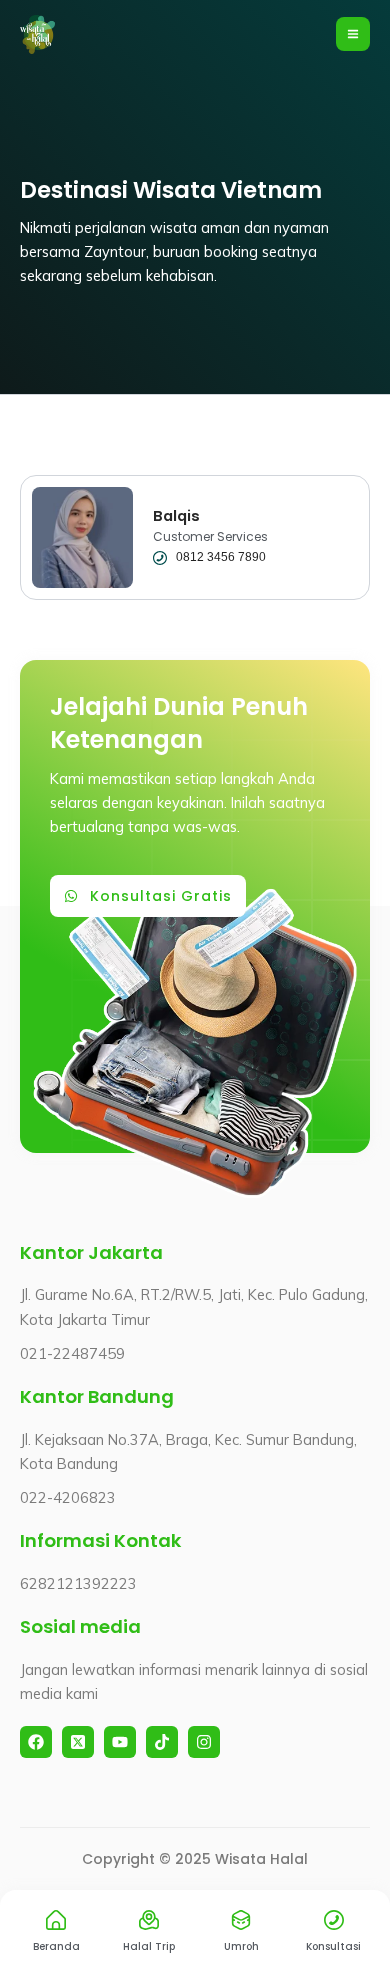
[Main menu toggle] (353, 34)
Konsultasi (333, 1946)
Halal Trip (149, 1946)
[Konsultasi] (334, 1920)
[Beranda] (56, 1920)
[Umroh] (241, 1920)
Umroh (241, 1946)
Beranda (56, 1946)
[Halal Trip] (149, 1920)
